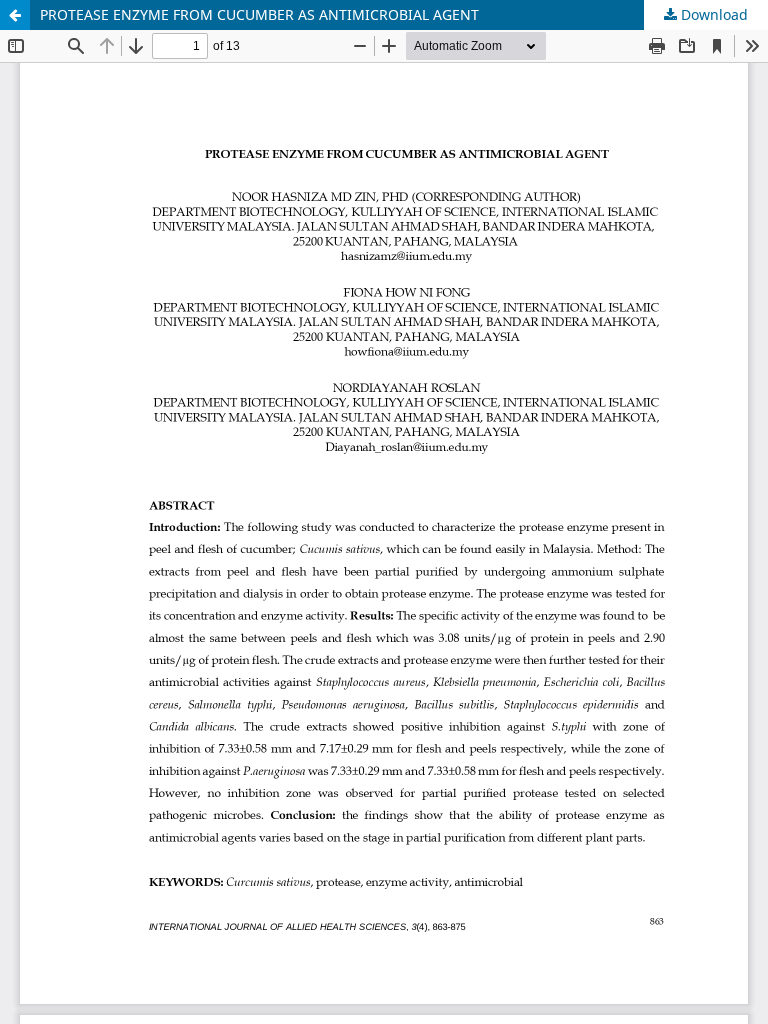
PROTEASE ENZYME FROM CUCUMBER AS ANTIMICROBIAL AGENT (259, 14)
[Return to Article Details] (15, 15)
